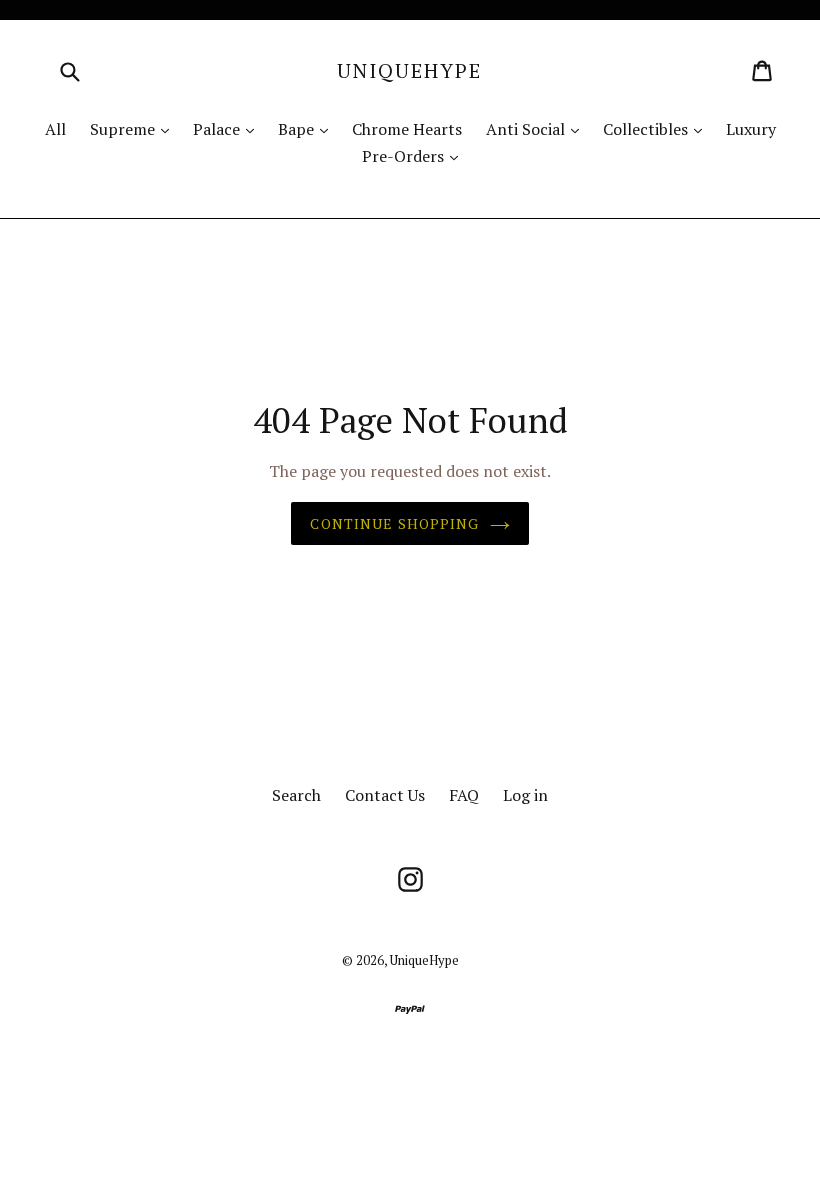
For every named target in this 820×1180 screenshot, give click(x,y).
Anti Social (537, 128)
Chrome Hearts (407, 129)
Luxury (751, 129)
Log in (525, 795)
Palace (228, 128)
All (55, 129)
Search (296, 795)
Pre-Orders (415, 155)
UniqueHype (409, 71)
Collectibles (657, 128)
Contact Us (385, 795)
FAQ (464, 795)
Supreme (134, 128)
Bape (308, 128)
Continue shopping (394, 523)
